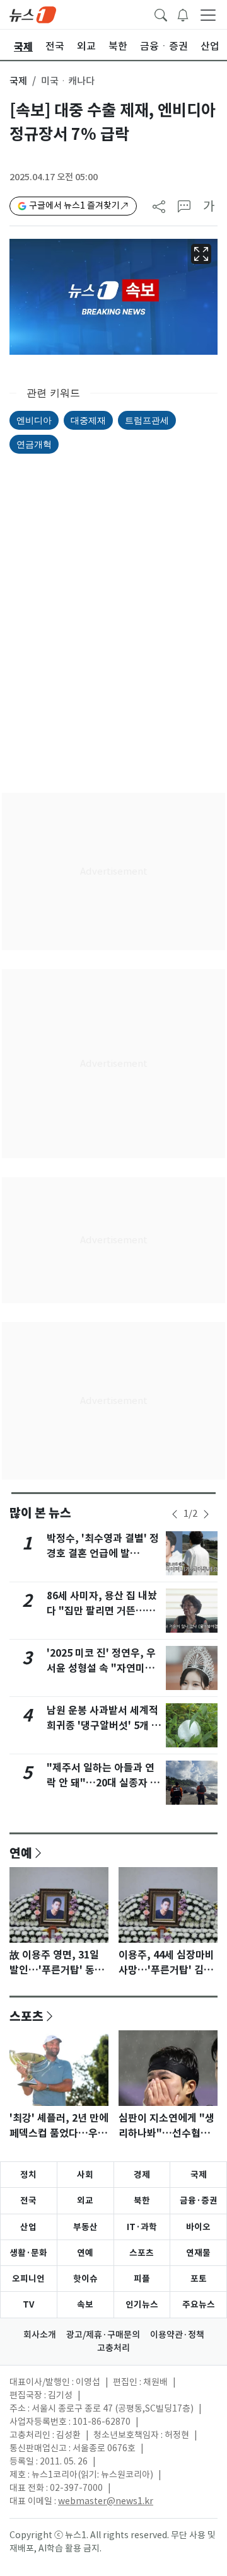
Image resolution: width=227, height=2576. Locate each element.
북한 (142, 2200)
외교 (85, 2200)
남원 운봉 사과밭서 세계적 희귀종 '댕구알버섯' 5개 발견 (104, 1726)
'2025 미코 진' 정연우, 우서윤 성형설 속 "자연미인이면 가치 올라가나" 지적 (101, 1668)
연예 (21, 1853)
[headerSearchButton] (161, 14)
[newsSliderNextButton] (206, 1514)
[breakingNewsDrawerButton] (183, 14)
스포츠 (26, 2016)
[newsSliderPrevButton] (175, 1514)
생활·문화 (28, 2253)
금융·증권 (199, 2200)
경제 (142, 2175)
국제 (18, 81)
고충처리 (113, 2348)
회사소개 (40, 2335)
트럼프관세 (147, 420)
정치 (28, 2175)
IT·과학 (142, 2227)
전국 (28, 2200)
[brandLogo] (33, 14)
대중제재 (88, 420)
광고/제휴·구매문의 (103, 2335)
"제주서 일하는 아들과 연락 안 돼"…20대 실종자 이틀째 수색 (103, 1783)
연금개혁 (34, 444)
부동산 (85, 2227)
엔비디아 (34, 420)
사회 (85, 2175)
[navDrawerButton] (208, 14)
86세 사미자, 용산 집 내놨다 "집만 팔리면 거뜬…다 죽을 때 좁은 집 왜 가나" (102, 1611)
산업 (28, 2227)
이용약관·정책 (177, 2335)
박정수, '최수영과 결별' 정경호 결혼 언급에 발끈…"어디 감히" (103, 1554)
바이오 (198, 2227)
